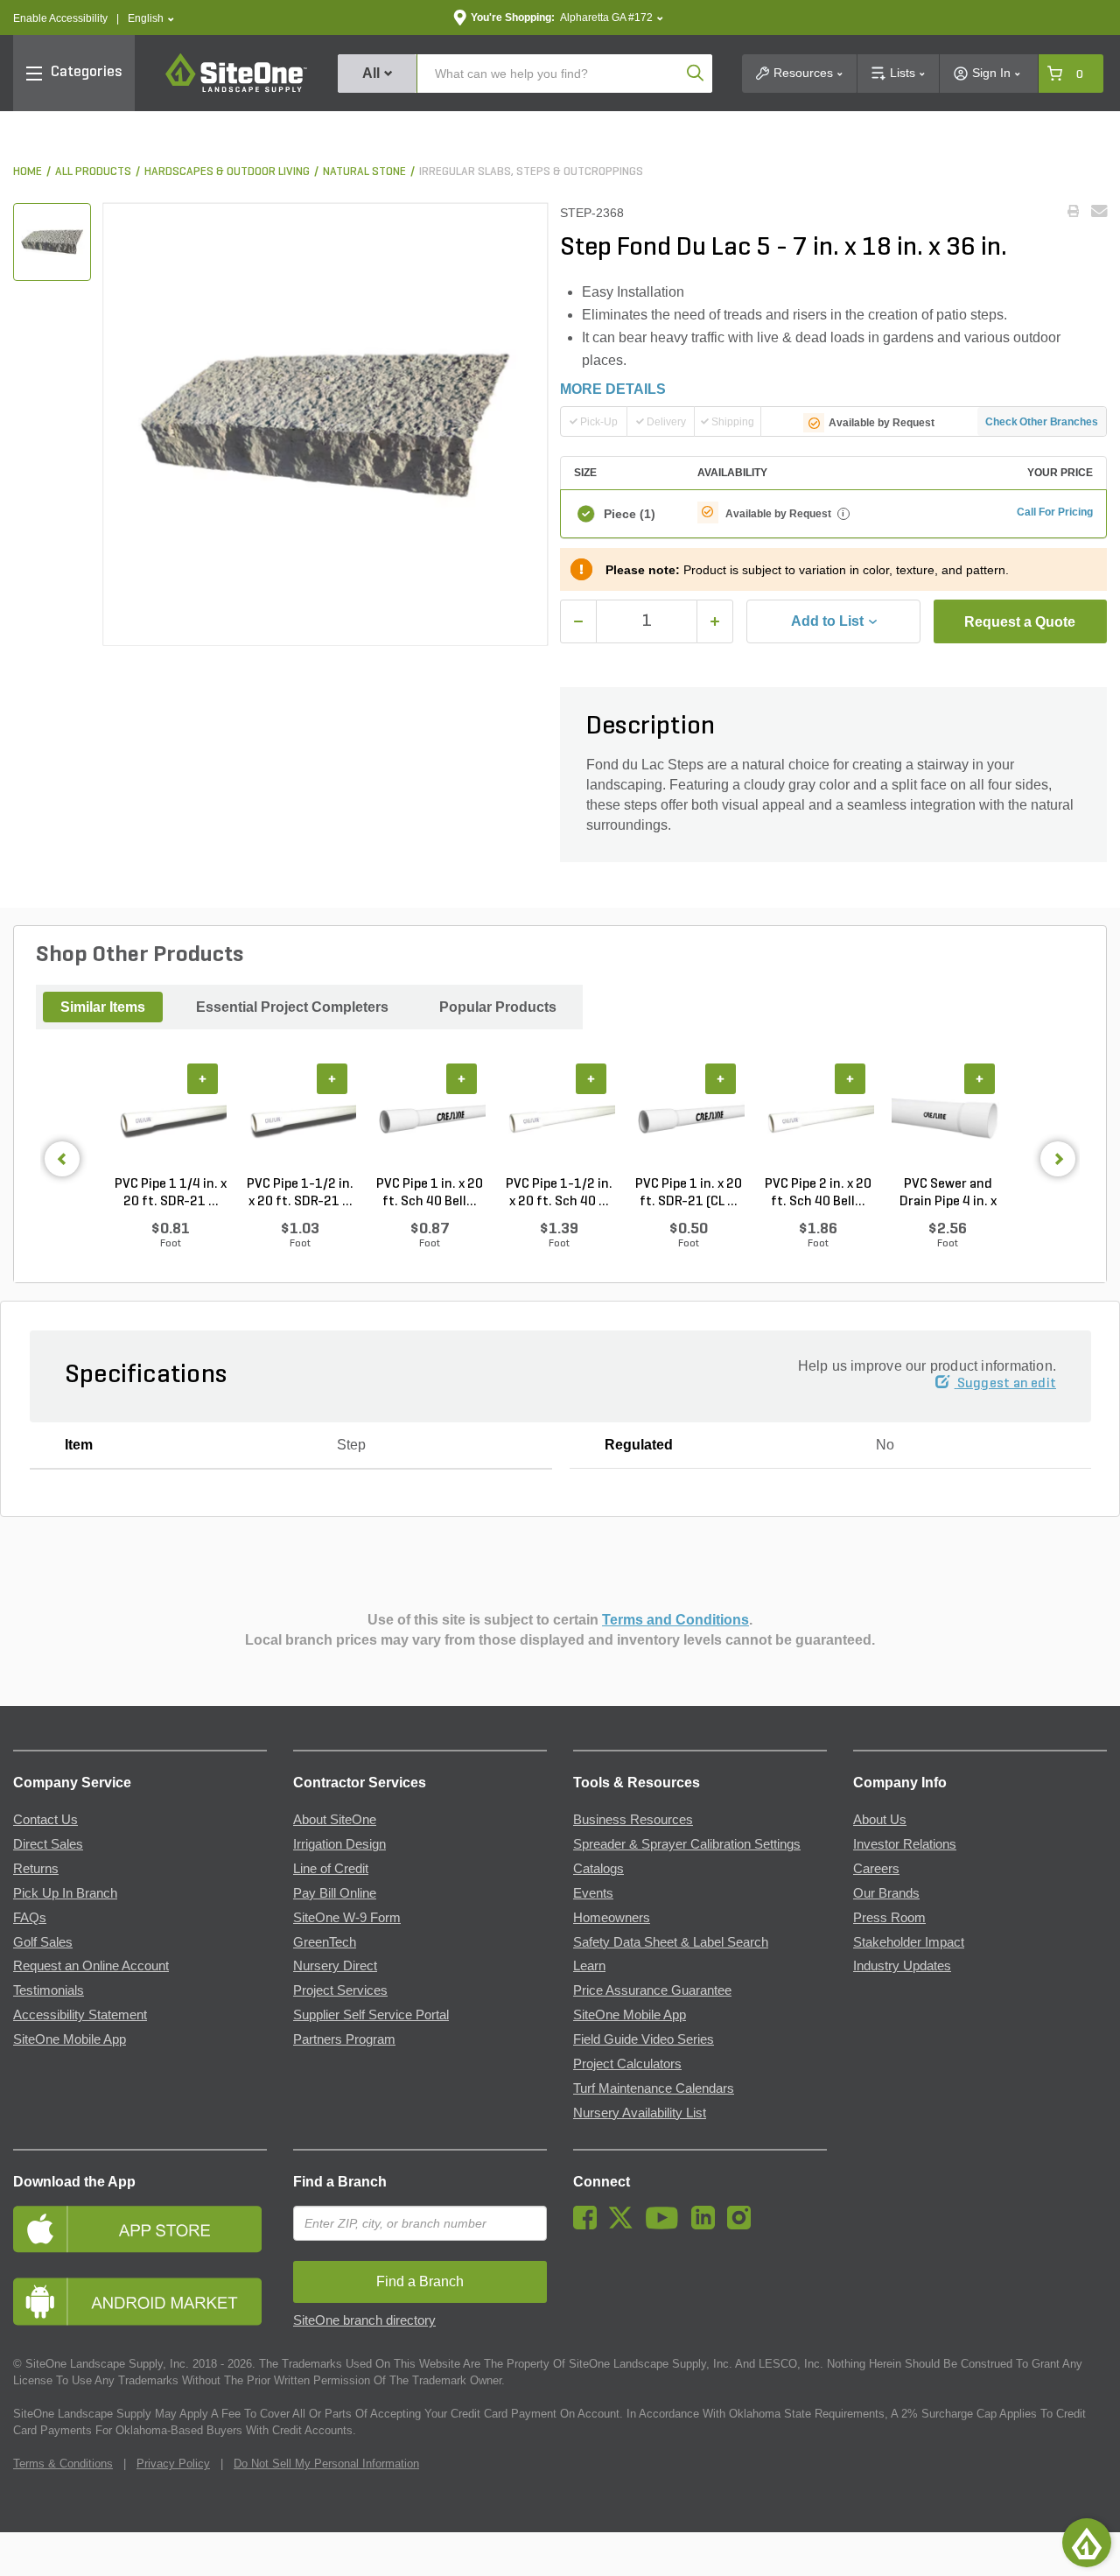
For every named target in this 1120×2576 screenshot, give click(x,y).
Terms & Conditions (63, 2464)
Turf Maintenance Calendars (654, 2088)
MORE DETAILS (613, 389)
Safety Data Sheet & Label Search (671, 1942)
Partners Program (344, 2039)
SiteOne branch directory (364, 2320)
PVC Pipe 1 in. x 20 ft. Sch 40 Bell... (430, 1193)
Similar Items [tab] (103, 1007)
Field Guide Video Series (644, 2039)
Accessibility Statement (80, 2015)
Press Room (889, 1918)
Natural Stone (364, 172)
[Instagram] (743, 2225)
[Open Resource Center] (1087, 2543)
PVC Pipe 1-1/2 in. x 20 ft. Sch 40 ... (559, 1193)
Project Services (340, 1990)
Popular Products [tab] (498, 1007)
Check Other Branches (1042, 422)
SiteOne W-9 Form (347, 1918)
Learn (589, 1966)
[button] (151, 19)
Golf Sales (43, 1942)
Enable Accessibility (60, 18)
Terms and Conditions (675, 1620)
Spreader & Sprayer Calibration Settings (687, 1844)
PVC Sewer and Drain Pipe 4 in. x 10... (948, 1194)
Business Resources (633, 1820)
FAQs (30, 1918)
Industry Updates (902, 1966)
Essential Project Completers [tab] (292, 1007)
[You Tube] (666, 2225)
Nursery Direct (335, 1966)
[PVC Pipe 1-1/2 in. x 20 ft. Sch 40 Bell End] (559, 1120)
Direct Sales (48, 1844)
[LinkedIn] (707, 2225)
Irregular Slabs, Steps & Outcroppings (531, 172)
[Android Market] (140, 2302)
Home (28, 172)
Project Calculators (627, 2064)
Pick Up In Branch (65, 1893)
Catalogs (598, 1869)
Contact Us (45, 1820)
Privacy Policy (173, 2464)
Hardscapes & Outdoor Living (227, 172)
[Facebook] (589, 2225)
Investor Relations (905, 1844)
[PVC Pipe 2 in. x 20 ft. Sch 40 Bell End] (818, 1120)
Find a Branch (340, 2182)
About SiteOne (335, 1820)
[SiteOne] (236, 89)
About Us (880, 1820)
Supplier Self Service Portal (371, 2015)
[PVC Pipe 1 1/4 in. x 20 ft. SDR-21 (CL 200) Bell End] (171, 1120)
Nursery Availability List (640, 2113)
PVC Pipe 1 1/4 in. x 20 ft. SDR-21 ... (171, 1193)
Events (593, 1893)
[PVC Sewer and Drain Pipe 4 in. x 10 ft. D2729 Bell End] (948, 1120)
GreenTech (325, 1942)
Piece (630, 514)
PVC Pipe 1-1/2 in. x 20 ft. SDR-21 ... (300, 1193)
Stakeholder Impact (909, 1942)
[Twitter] (625, 2225)
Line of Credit (331, 1869)
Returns (36, 1869)
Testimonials (49, 1990)
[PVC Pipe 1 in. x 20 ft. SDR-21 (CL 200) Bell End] (689, 1120)
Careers (876, 1869)
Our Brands (886, 1893)
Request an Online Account (91, 1966)
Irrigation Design (339, 1844)
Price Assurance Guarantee (652, 1990)
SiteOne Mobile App (70, 2039)
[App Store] (140, 2229)
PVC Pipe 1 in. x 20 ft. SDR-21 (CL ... (689, 1193)
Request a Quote (1020, 622)
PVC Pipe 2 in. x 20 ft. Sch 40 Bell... (818, 1193)
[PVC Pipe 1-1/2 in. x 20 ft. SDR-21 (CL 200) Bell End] (300, 1120)
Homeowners (612, 1918)
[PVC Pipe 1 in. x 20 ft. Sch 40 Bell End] (430, 1120)
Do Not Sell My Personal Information (326, 2464)
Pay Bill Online (335, 1893)
